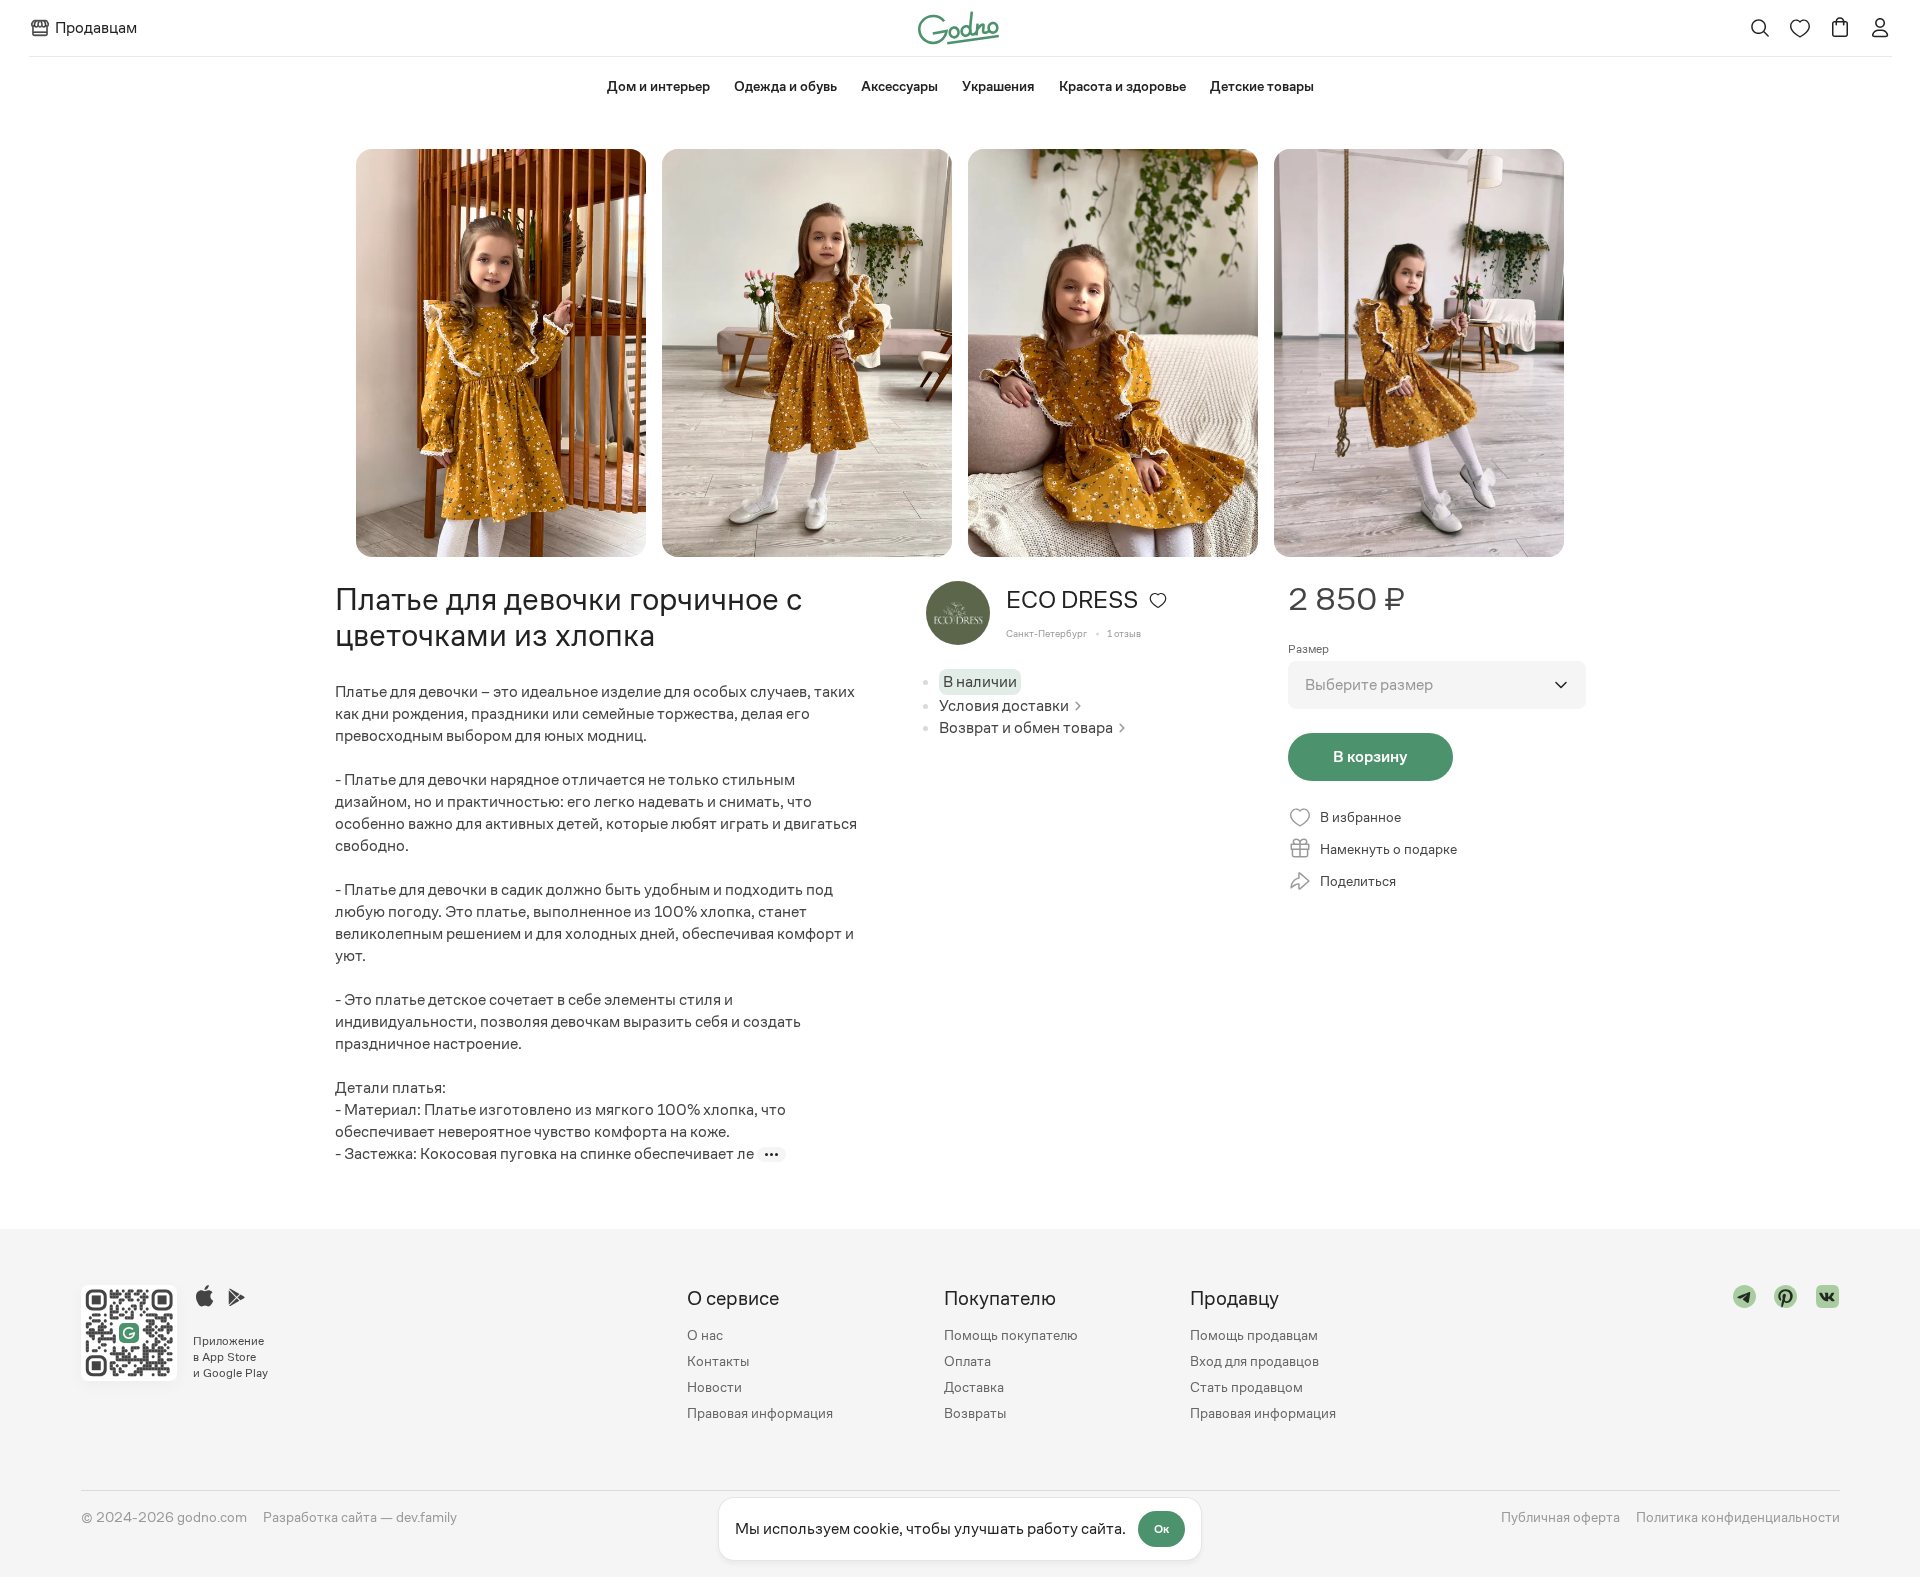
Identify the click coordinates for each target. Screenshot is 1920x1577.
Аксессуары (899, 86)
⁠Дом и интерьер (658, 86)
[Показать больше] (771, 1154)
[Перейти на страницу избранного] (1800, 28)
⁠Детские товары (1262, 86)
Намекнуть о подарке (1388, 849)
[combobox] (1437, 685)
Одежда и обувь (785, 86)
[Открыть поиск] (1759, 28)
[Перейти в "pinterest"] (1786, 1355)
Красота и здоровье (1122, 86)
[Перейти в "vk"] (1828, 1355)
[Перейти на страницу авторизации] (1880, 28)
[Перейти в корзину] (1840, 28)
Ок (1161, 1529)
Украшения (998, 86)
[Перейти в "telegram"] (1745, 1355)
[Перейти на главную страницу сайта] (958, 26)
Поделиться (1358, 881)
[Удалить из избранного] (1158, 600)
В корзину (1370, 756)
